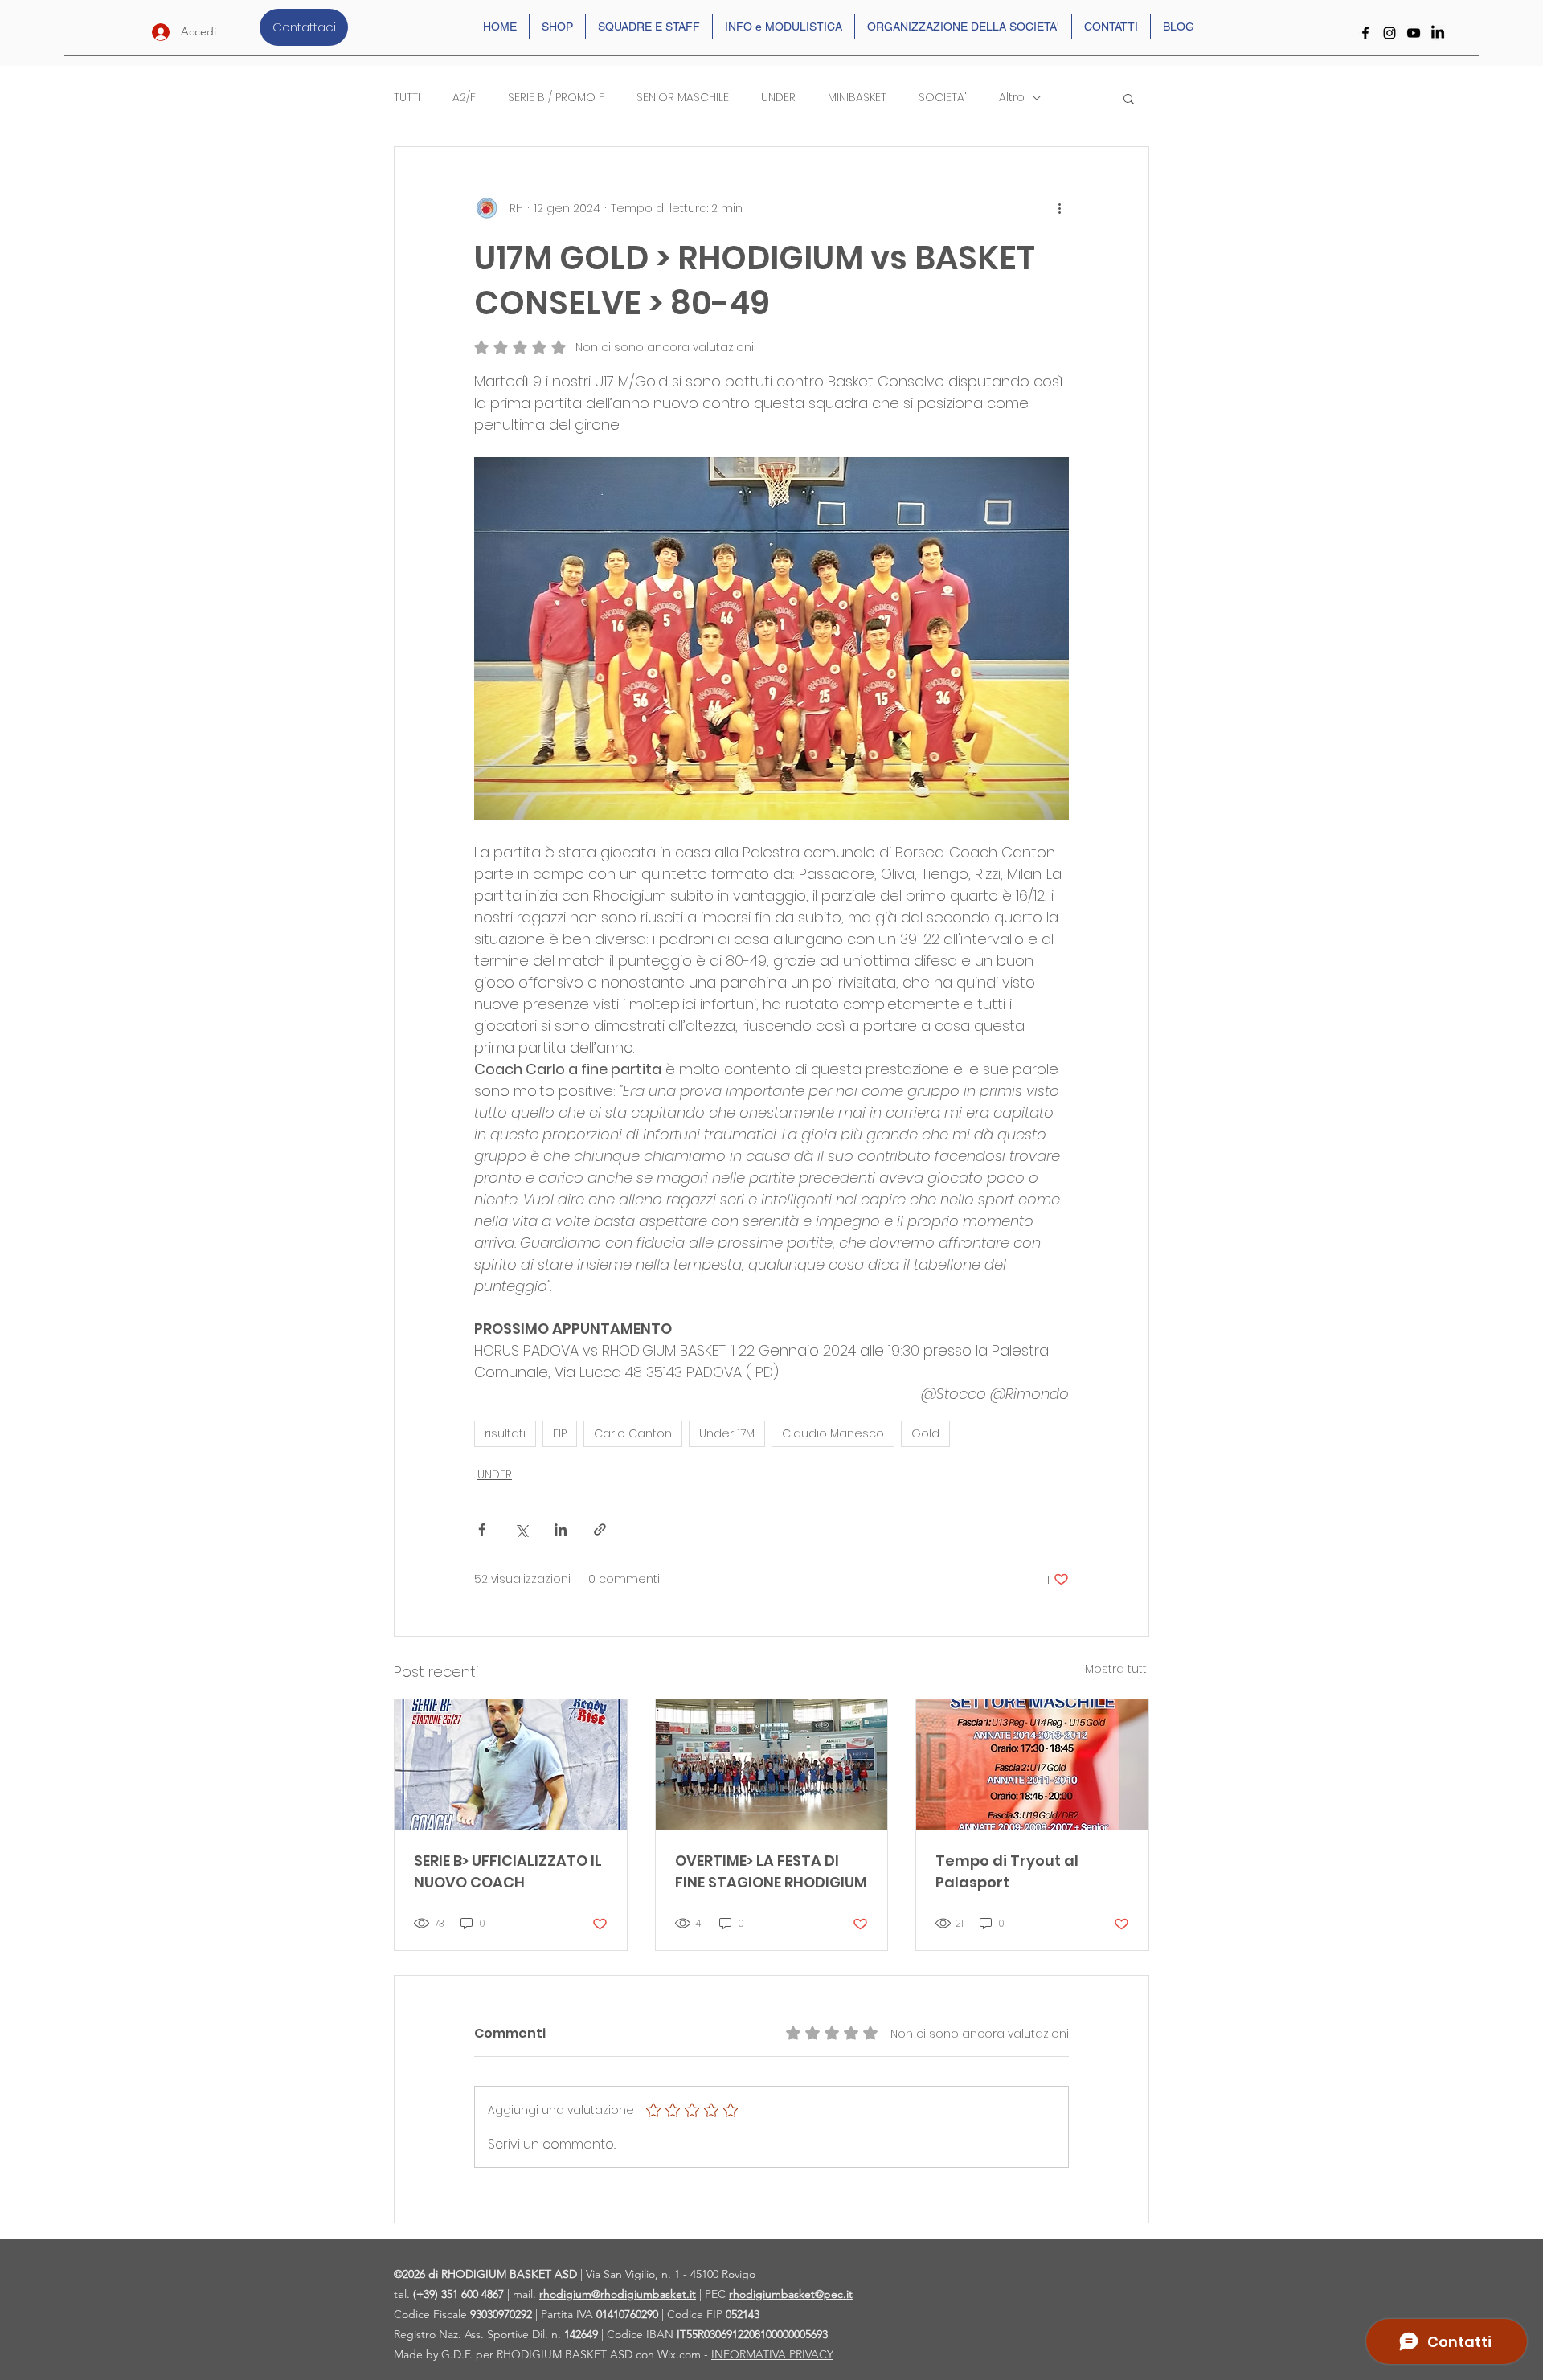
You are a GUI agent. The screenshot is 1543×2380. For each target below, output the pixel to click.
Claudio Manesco (833, 1433)
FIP (560, 1433)
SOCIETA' (943, 98)
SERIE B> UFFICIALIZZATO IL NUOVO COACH (508, 1871)
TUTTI (407, 98)
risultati (505, 1433)
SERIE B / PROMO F (556, 98)
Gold (925, 1433)
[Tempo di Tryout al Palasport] (1032, 1765)
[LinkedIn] (1438, 33)
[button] (1129, 98)
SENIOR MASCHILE (683, 98)
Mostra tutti (1117, 1669)
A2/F (464, 98)
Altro (1012, 98)
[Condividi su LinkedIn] (561, 1529)
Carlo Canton (633, 1433)
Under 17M (727, 1433)
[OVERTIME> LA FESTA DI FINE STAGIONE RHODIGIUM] (772, 1765)
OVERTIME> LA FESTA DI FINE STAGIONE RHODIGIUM (771, 1871)
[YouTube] (1414, 33)
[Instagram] (1390, 33)
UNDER (778, 98)
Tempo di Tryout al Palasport (1007, 1871)
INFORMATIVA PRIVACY (772, 2354)
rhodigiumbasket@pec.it (791, 2294)
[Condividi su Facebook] (482, 1529)
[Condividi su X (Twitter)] (521, 1529)
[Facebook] (1365, 33)
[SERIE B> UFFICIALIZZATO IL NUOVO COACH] (511, 1765)
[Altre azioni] (1059, 208)
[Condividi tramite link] (600, 1529)
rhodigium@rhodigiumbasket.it (618, 2294)
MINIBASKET (857, 98)
